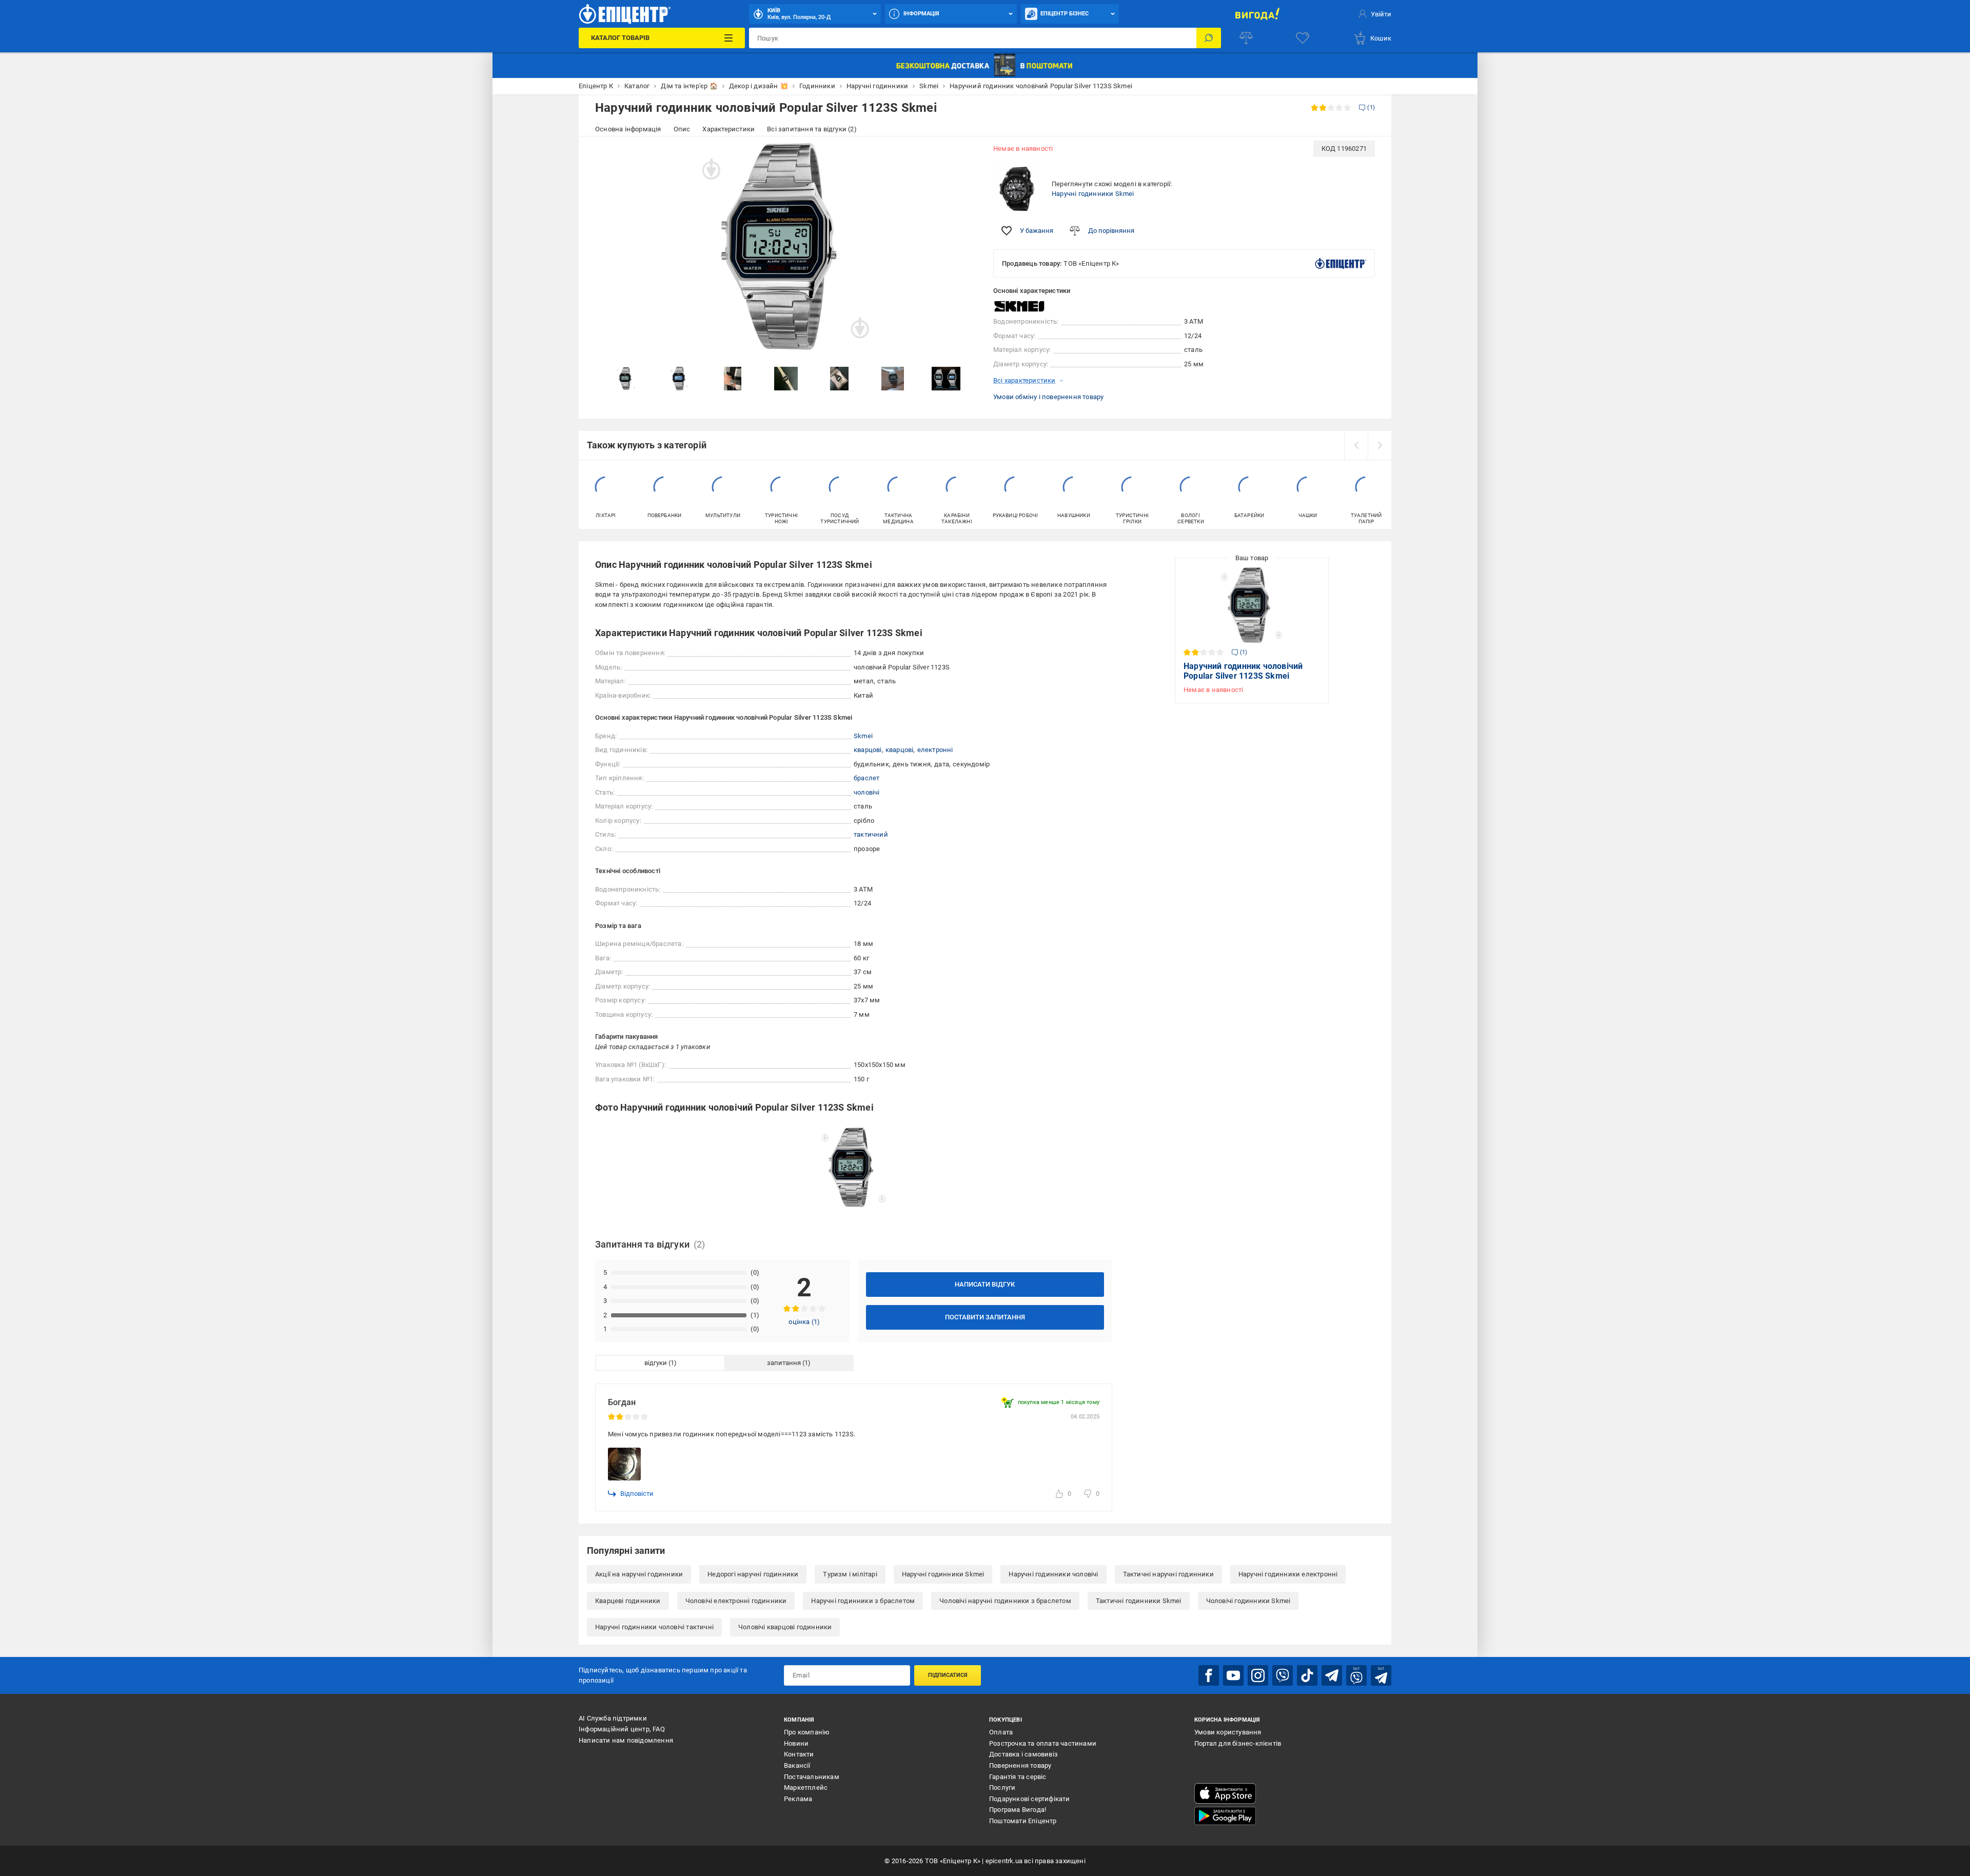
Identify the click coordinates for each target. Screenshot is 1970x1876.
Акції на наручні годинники (639, 1574)
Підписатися (948, 1675)
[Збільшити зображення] (962, 155)
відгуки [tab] (656, 1363)
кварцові (868, 750)
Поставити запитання (985, 1317)
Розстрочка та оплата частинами (1043, 1743)
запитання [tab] (784, 1363)
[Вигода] (1257, 14)
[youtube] (1233, 1675)
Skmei (863, 736)
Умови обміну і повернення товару (1048, 397)
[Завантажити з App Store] (1225, 1793)
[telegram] (1332, 1675)
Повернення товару (1020, 1765)
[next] (1380, 445)
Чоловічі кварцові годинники (785, 1627)
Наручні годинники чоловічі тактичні (654, 1627)
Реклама (798, 1799)
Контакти (799, 1754)
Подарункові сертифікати (1030, 1799)
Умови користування (1228, 1732)
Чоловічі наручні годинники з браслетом (1005, 1601)
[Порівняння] (1246, 38)
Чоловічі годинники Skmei (1248, 1601)
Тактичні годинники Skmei (1139, 1601)
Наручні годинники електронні (1288, 1574)
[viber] (1283, 1675)
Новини (796, 1743)
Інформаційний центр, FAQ (622, 1729)
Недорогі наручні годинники (753, 1574)
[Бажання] (1303, 38)
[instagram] (1258, 1675)
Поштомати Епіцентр (1023, 1821)
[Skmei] (1019, 307)
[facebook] (1209, 1675)
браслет (866, 778)
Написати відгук (985, 1284)
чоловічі (867, 792)
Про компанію (807, 1732)
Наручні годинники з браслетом (863, 1601)
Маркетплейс (806, 1788)
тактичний (871, 834)
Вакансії (797, 1765)
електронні (935, 750)
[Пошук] (1209, 38)
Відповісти (637, 1494)
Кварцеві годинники (628, 1601)
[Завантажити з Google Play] (1225, 1816)
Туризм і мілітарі (850, 1574)
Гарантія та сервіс (1018, 1777)
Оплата (1001, 1732)
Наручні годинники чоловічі (1053, 1574)
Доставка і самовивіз (1023, 1754)
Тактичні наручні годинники (1168, 1574)
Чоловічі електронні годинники (736, 1601)
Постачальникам (812, 1777)
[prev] (1356, 445)
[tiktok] (1307, 1675)
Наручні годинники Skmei (1093, 194)
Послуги (1002, 1788)
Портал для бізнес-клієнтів (1238, 1743)
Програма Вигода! (1018, 1810)
